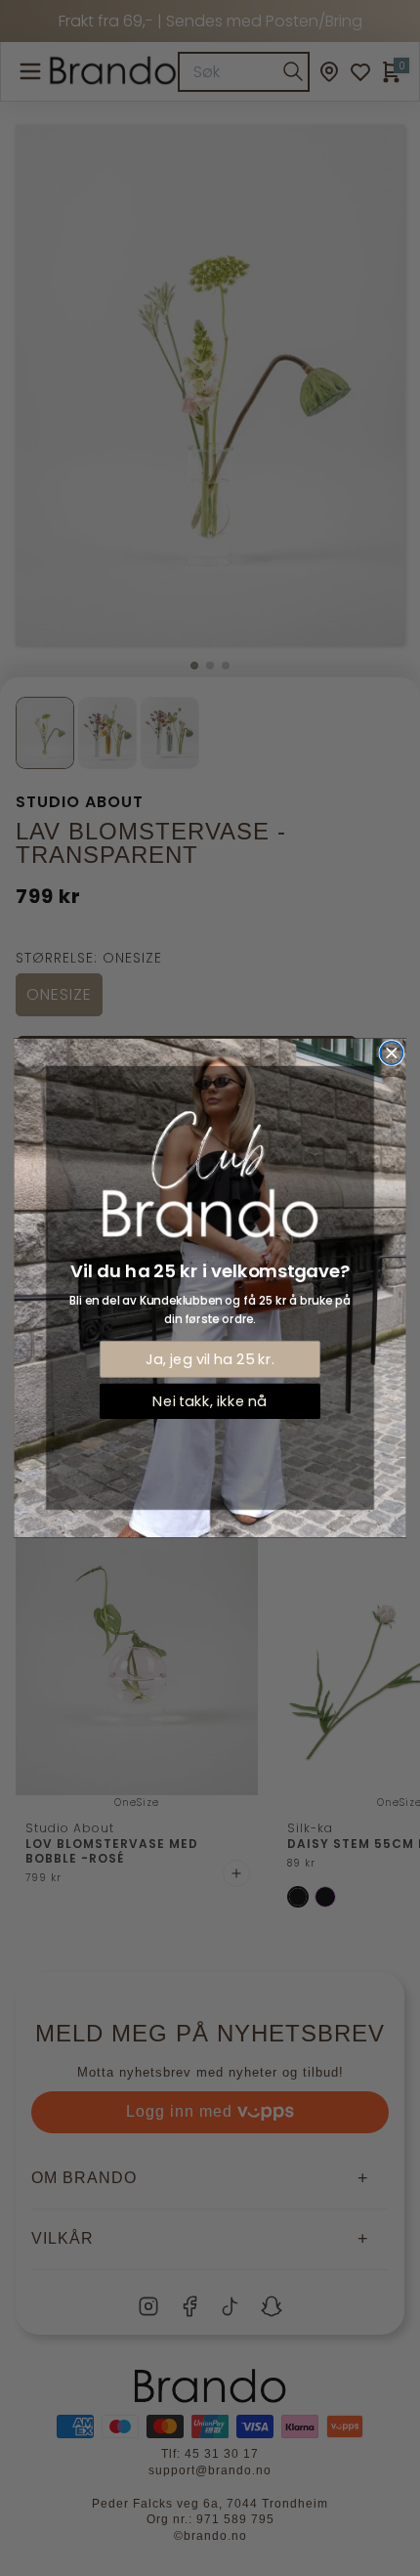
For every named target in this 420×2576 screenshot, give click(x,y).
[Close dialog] (391, 1053)
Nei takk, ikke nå (210, 1401)
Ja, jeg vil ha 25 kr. (210, 1359)
